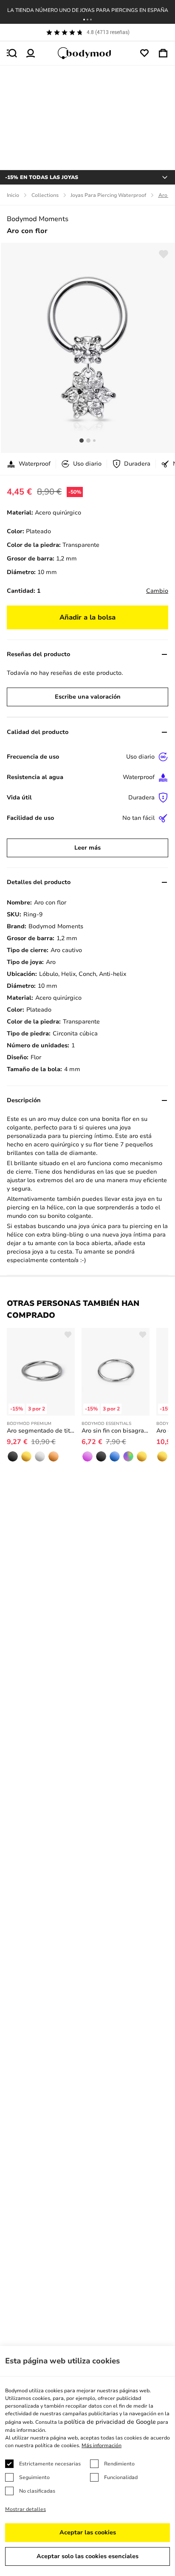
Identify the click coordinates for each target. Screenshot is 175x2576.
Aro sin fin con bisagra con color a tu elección (116, 1431)
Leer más (87, 848)
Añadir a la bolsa (87, 617)
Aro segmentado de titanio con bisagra (41, 1431)
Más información (102, 2445)
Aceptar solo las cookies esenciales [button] (87, 2556)
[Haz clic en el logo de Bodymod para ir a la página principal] (87, 53)
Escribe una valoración (88, 697)
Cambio (157, 591)
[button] (84, 20)
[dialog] (87, 2461)
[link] (13, 1456)
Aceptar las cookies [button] (88, 2532)
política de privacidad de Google (110, 2422)
